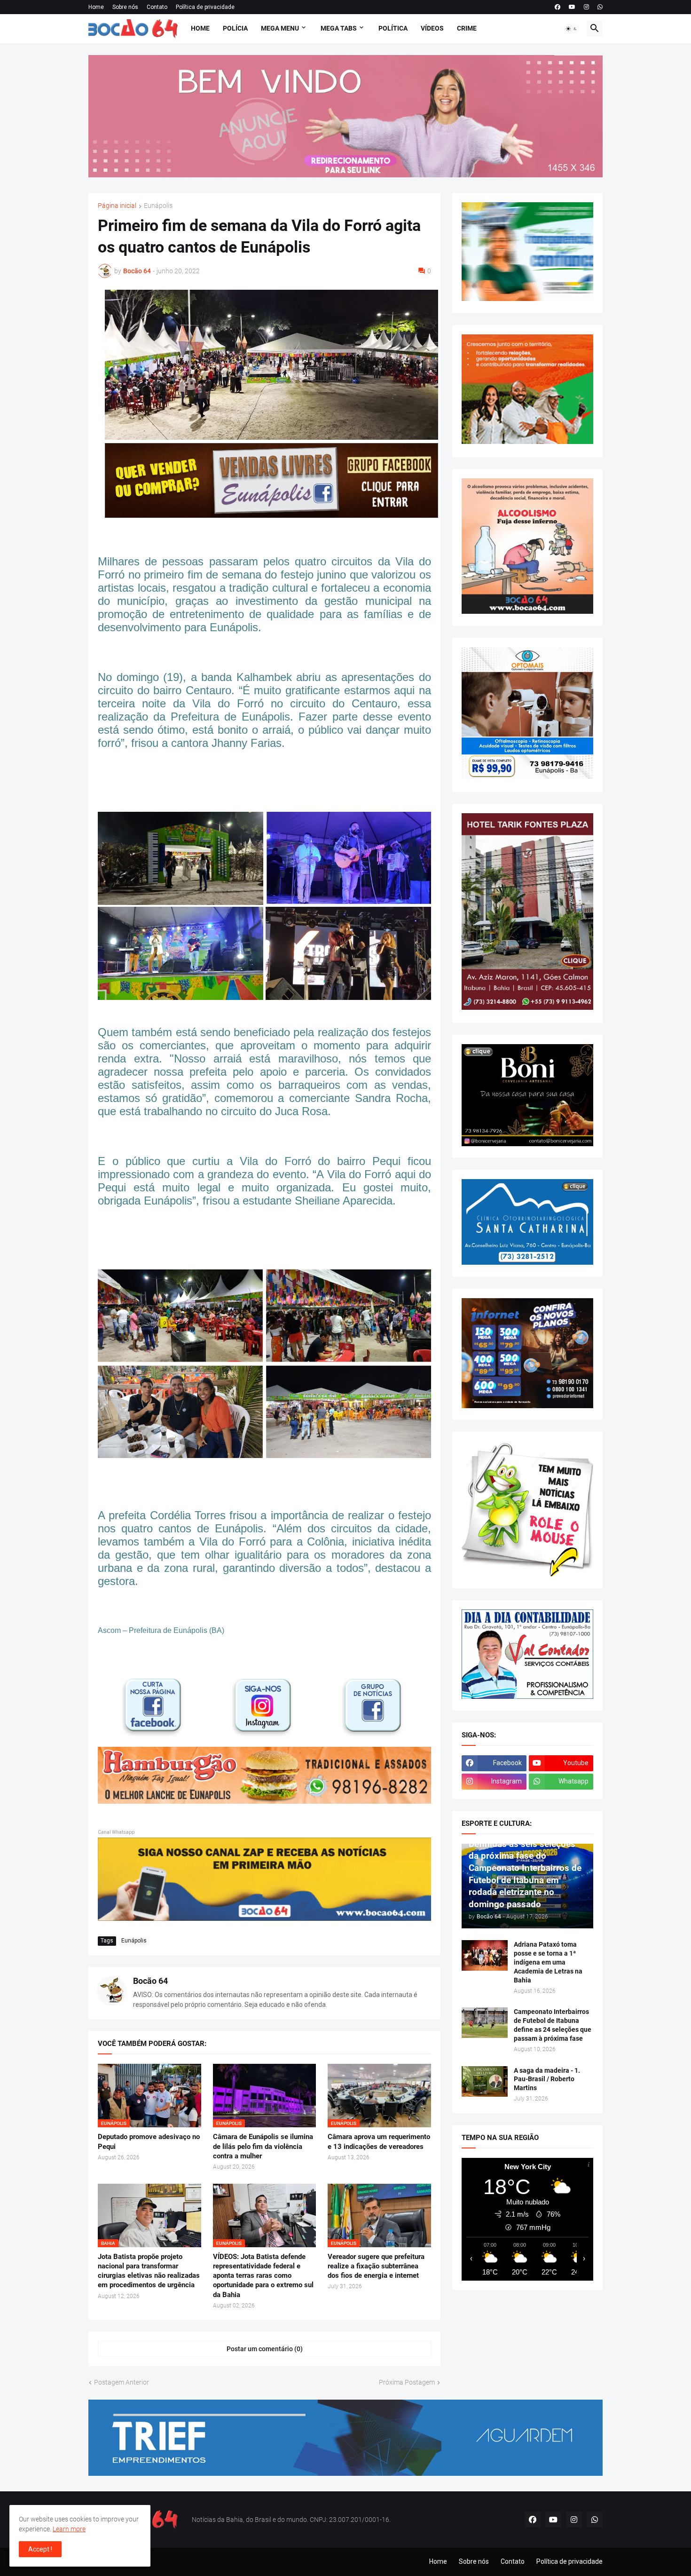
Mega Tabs (339, 28)
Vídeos (432, 28)
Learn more (69, 2529)
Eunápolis (158, 206)
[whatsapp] (600, 7)
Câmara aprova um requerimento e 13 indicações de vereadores (379, 2141)
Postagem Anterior (122, 2382)
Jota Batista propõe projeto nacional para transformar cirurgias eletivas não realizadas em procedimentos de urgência (149, 2271)
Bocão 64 (150, 1981)
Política (393, 28)
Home (96, 7)
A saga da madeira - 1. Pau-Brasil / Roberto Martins (547, 2079)
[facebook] (558, 7)
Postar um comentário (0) (265, 2349)
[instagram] (586, 7)
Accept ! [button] (40, 2549)
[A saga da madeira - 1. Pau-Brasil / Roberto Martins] (485, 2081)
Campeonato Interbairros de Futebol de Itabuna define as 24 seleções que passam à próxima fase (553, 2025)
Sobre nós (125, 7)
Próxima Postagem (407, 2382)
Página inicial (117, 206)
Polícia (235, 28)
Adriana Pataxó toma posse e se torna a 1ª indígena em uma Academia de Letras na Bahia (548, 1962)
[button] (572, 29)
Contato (157, 7)
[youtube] (572, 7)
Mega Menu (280, 28)
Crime (467, 28)
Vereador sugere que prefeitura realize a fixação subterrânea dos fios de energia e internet (376, 2266)
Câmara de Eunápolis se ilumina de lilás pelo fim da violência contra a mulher (263, 2146)
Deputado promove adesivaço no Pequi (149, 2141)
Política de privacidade (205, 7)
